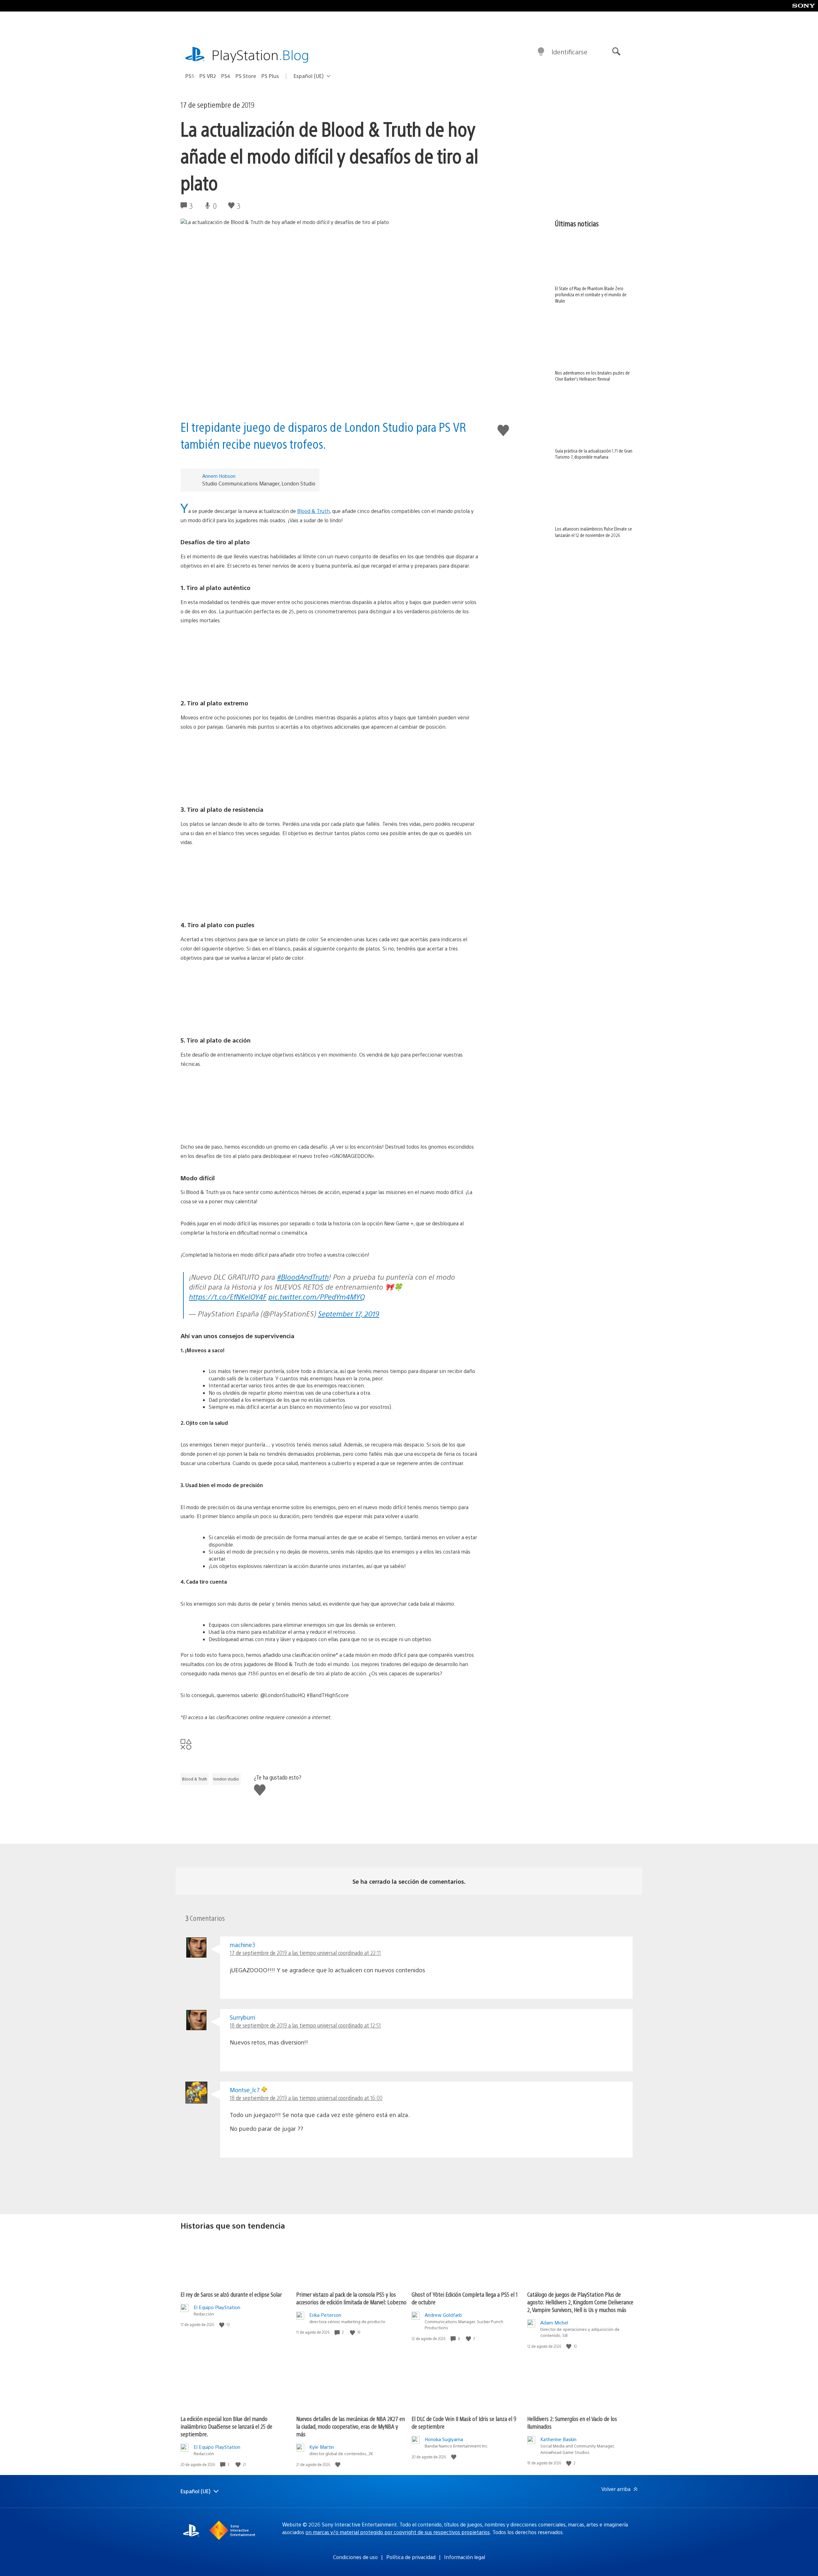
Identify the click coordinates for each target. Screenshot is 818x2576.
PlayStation (260, 54)
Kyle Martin (322, 2447)
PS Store (246, 76)
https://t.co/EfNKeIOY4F (228, 1296)
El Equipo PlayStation (217, 2307)
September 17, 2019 (349, 1313)
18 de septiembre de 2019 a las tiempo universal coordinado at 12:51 (305, 2025)
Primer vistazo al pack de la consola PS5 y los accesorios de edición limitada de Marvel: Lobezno (351, 2298)
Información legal (465, 2557)
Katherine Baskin (558, 2439)
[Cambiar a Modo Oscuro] (541, 52)
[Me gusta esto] (222, 2325)
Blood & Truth (313, 511)
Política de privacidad (411, 2557)
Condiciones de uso (355, 2557)
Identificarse (569, 52)
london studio (226, 1779)
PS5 (190, 76)
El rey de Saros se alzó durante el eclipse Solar (231, 2294)
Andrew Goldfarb (443, 2315)
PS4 (226, 76)
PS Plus (270, 76)
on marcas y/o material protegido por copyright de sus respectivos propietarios (398, 2532)
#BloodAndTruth (303, 1277)
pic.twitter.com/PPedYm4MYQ (317, 1296)
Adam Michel (554, 2322)
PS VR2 (208, 76)
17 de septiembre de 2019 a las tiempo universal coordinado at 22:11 (305, 1953)
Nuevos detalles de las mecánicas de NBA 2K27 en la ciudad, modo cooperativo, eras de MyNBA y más (351, 2426)
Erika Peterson (325, 2315)
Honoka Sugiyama (444, 2439)
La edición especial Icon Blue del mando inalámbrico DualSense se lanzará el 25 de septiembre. (226, 2426)
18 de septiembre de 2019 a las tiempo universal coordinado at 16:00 (306, 2098)
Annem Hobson (219, 476)
